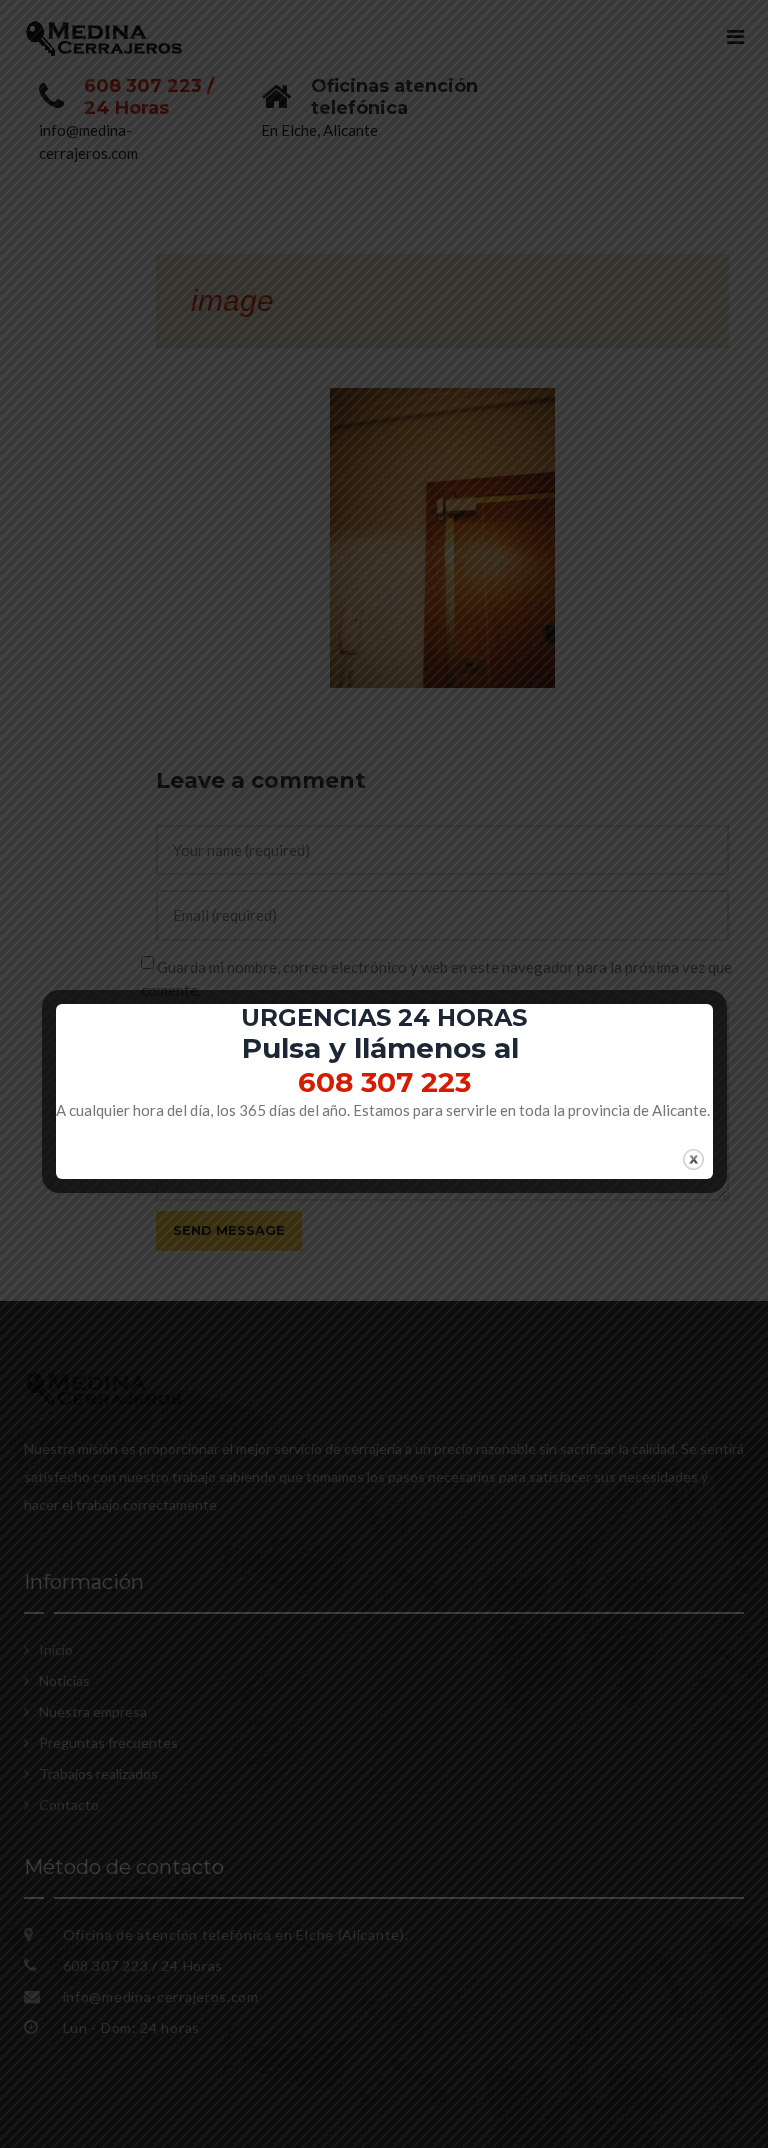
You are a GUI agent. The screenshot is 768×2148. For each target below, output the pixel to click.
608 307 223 (384, 1082)
